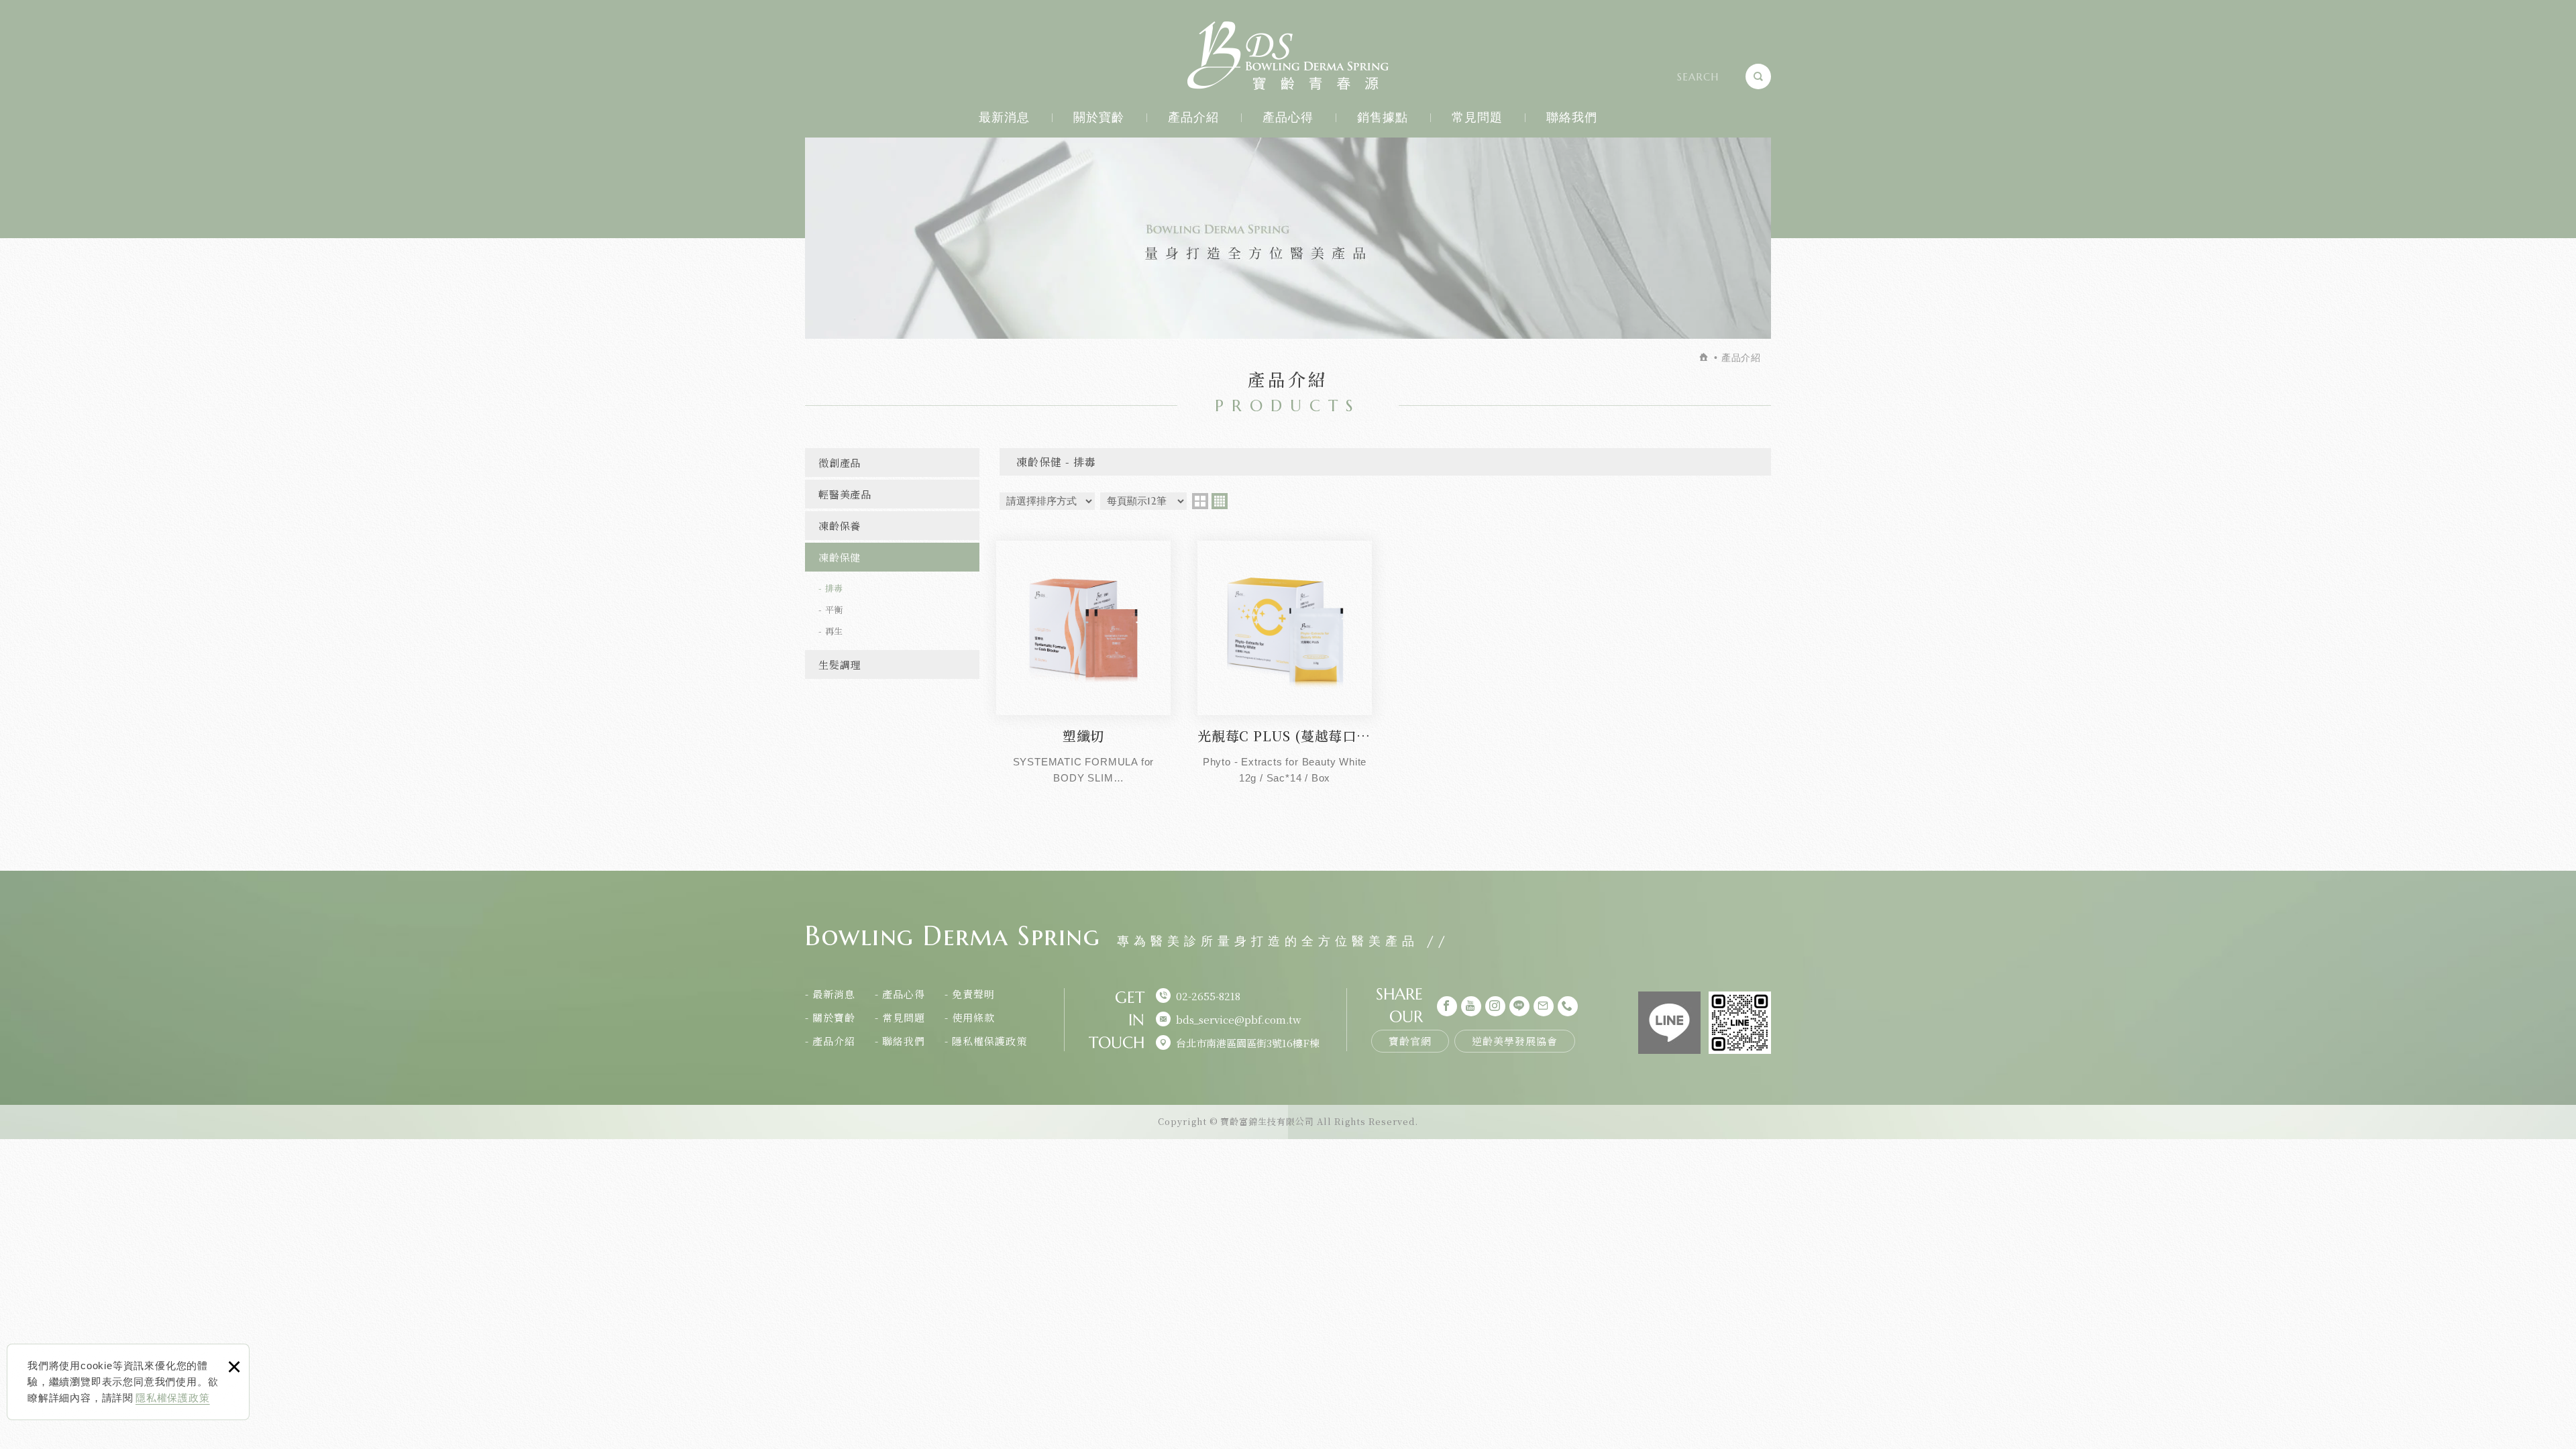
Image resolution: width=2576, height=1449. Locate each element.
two (1200, 501)
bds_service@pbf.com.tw (1239, 1019)
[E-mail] (1544, 1006)
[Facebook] (1447, 1006)
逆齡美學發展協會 (1515, 1041)
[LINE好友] (1519, 1006)
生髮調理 (840, 664)
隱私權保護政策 (173, 1398)
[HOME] (1705, 358)
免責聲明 (973, 994)
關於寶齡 (1099, 117)
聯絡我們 (1572, 117)
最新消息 (1005, 117)
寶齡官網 (1410, 1041)
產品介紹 (1194, 117)
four (1220, 501)
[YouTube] (1471, 1006)
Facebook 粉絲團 (1669, 1023)
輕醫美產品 (845, 494)
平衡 (835, 609)
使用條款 (973, 1017)
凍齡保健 (840, 557)
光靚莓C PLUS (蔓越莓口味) (1285, 662)
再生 (835, 631)
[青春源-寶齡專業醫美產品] (1288, 56)
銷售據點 (1383, 117)
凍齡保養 (840, 526)
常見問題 (1478, 117)
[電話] (1568, 1006)
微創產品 (840, 463)
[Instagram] (1495, 1006)
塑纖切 (1083, 662)
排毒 (835, 588)
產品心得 (1288, 117)
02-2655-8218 (1208, 996)
